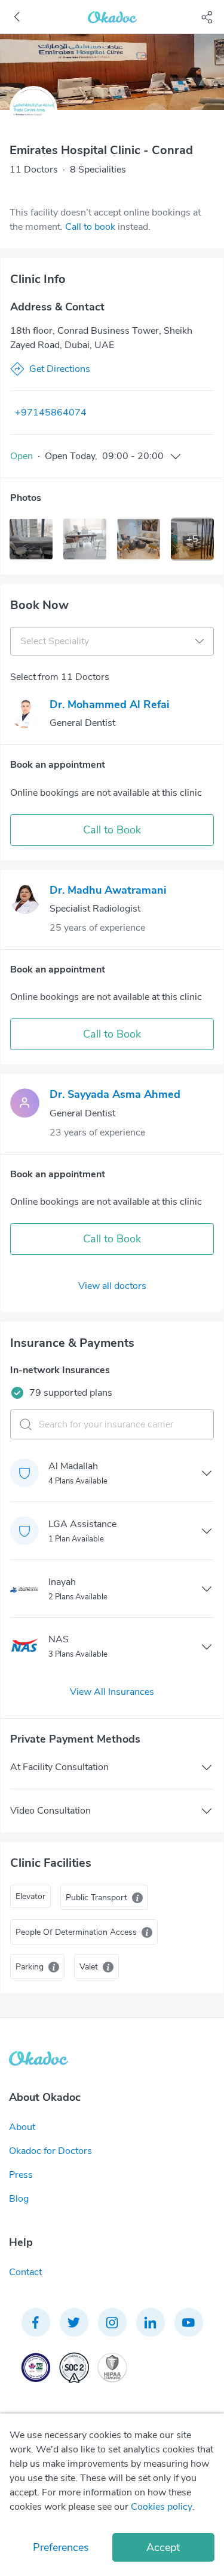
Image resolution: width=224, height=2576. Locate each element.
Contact (25, 2272)
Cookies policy (162, 2507)
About (22, 2127)
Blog (19, 2199)
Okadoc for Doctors (50, 2151)
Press (21, 2175)
